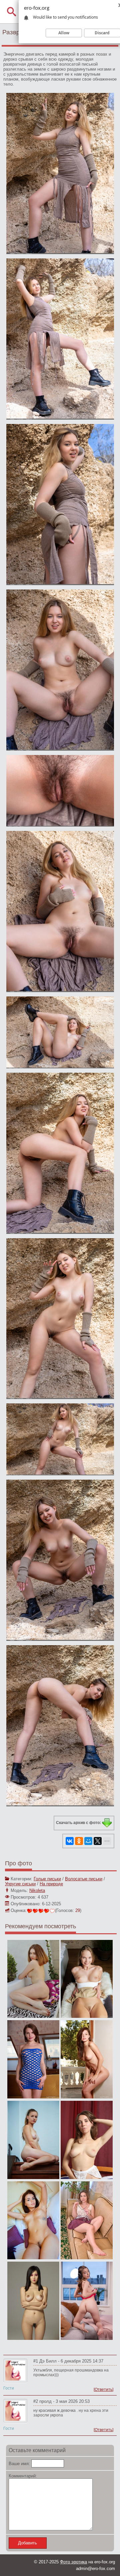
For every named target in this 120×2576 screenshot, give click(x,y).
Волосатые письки (84, 1879)
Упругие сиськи (20, 1884)
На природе (51, 1884)
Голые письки (47, 1879)
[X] (98, 1841)
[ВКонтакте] (70, 1841)
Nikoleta (37, 1890)
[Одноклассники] (79, 1841)
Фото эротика (73, 2562)
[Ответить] (103, 2390)
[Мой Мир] (88, 1841)
